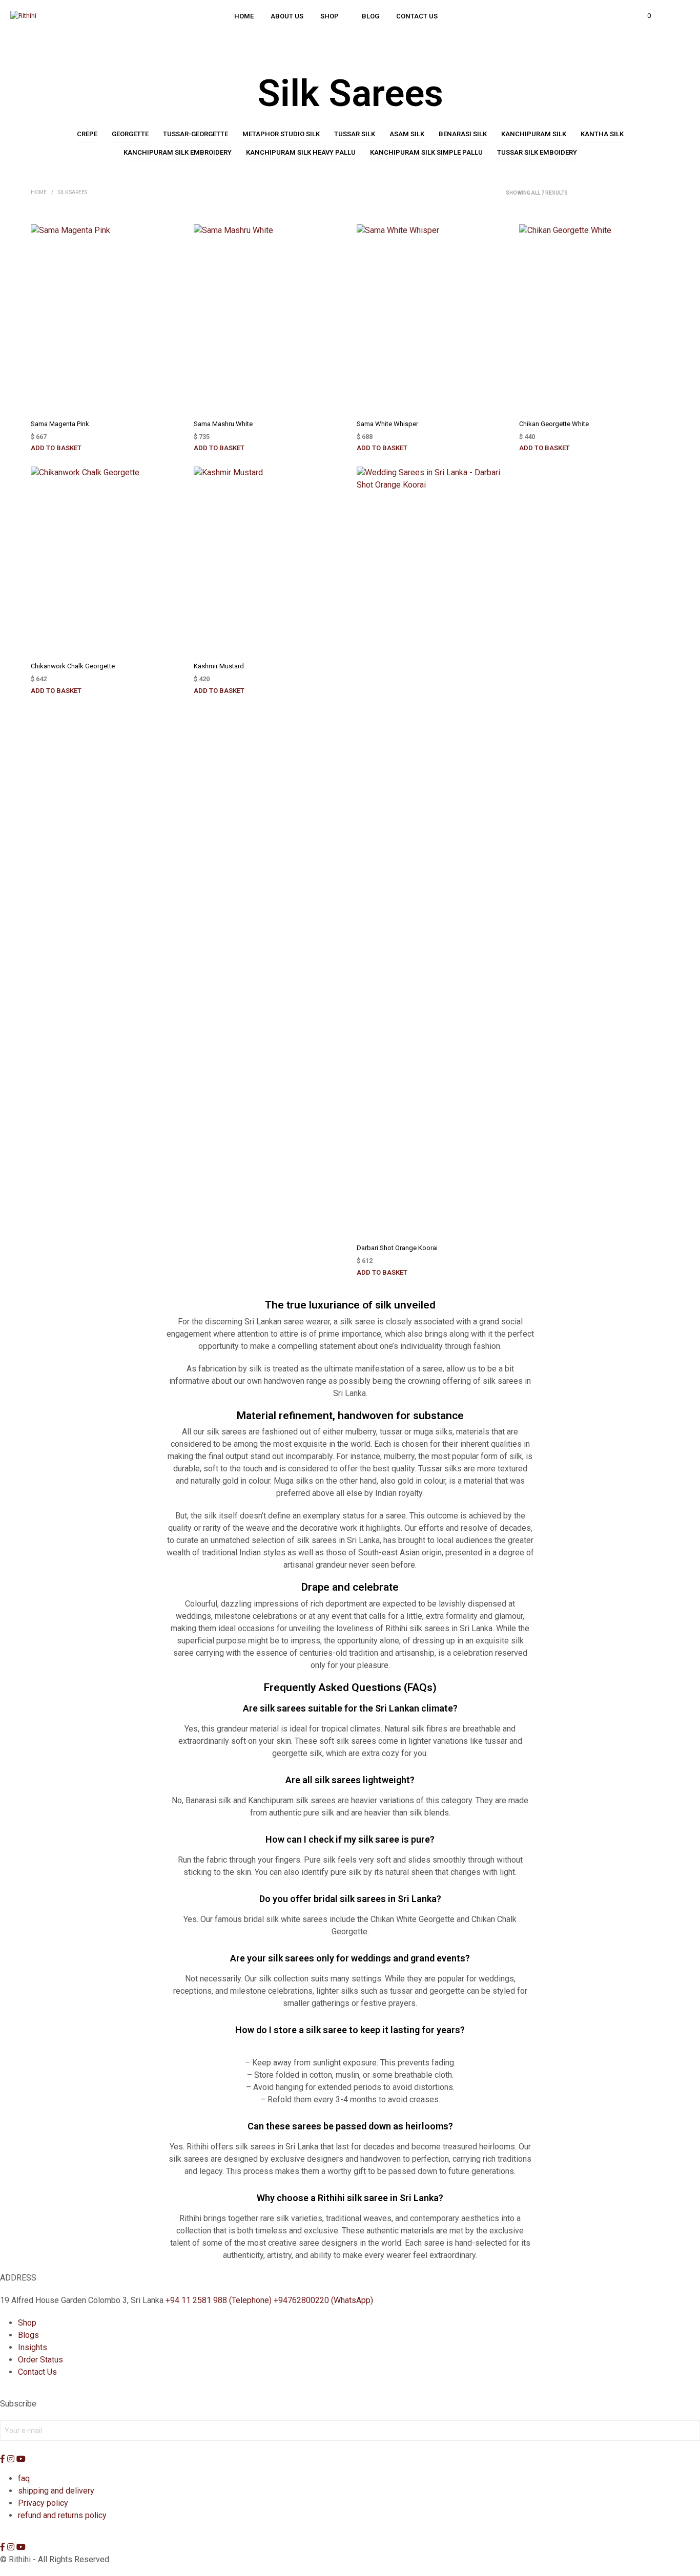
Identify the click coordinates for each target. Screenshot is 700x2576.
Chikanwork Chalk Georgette (73, 666)
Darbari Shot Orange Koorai (397, 1248)
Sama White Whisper (387, 424)
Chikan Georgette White (554, 424)
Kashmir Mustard (219, 666)
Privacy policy (43, 2503)
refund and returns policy (62, 2515)
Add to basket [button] (56, 448)
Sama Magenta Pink (60, 424)
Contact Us (417, 16)
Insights (33, 2347)
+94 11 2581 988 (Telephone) (219, 2300)
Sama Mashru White (223, 424)
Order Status (40, 2360)
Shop (330, 16)
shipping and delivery (56, 2491)
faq (24, 2478)
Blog (370, 16)
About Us (287, 16)
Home (244, 16)
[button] (643, 16)
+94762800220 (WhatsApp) (323, 2300)
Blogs (28, 2335)
